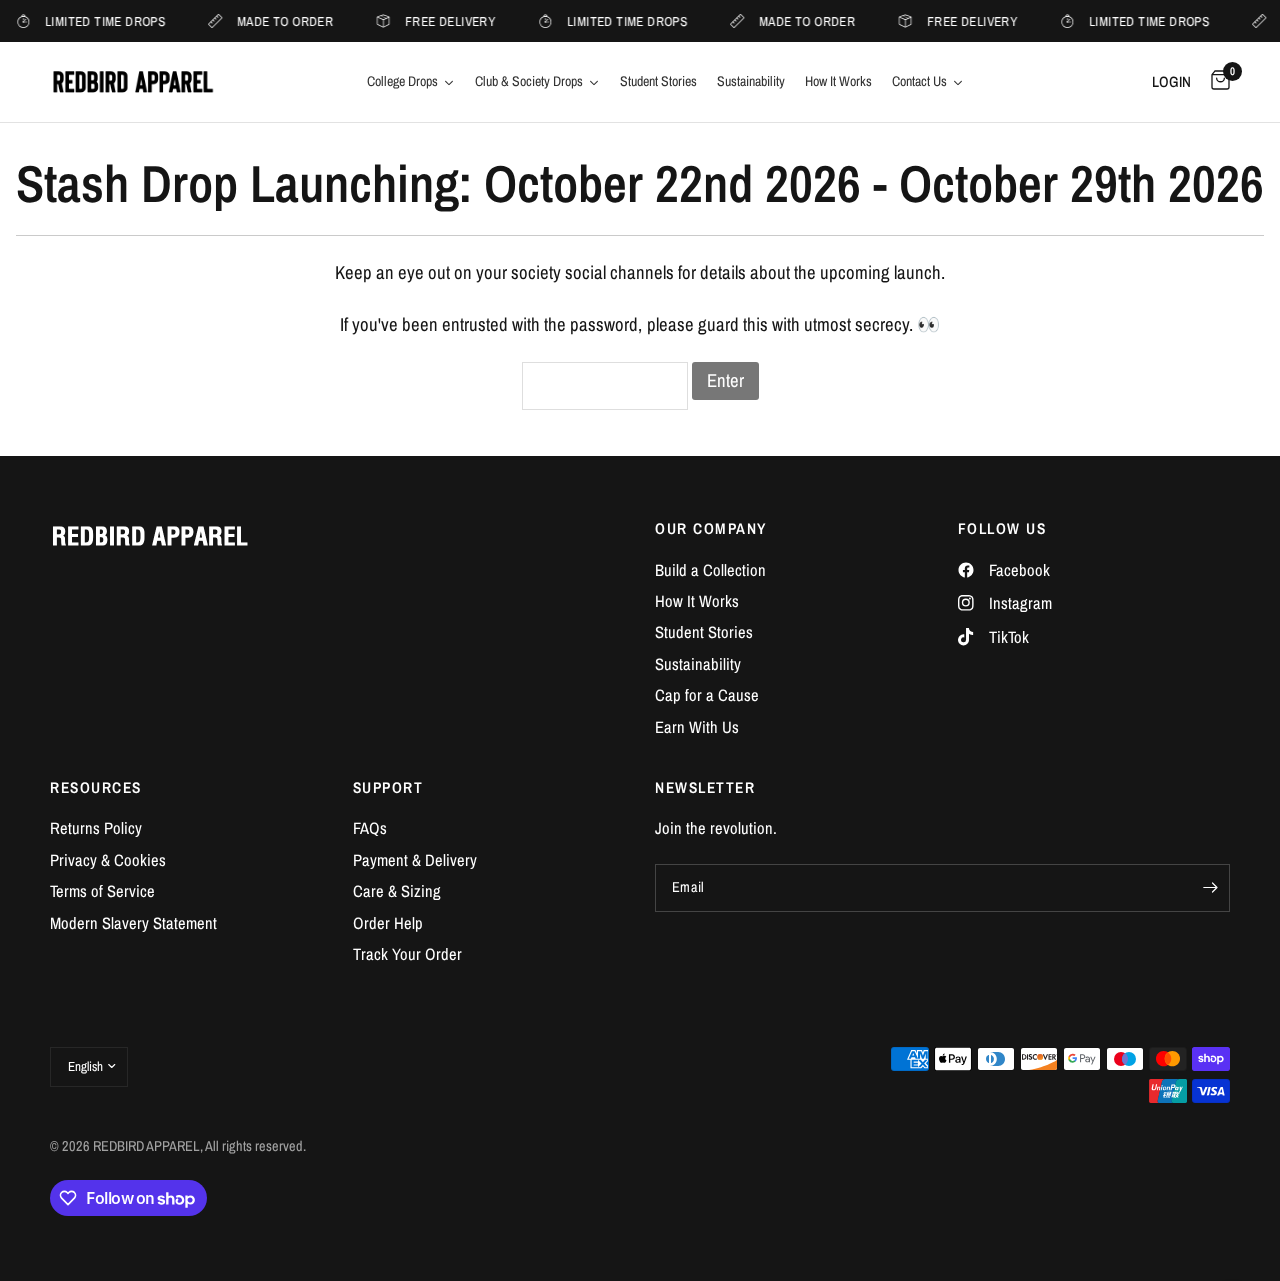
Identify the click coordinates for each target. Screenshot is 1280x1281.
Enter (725, 380)
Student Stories (704, 632)
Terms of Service (102, 891)
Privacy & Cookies (108, 860)
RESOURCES (96, 787)
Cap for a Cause (707, 695)
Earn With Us (697, 727)
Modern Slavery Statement (133, 923)
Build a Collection (710, 570)
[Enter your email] (1210, 888)
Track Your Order (407, 954)
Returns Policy (96, 828)
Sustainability (698, 664)
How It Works (697, 601)
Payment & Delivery (415, 860)
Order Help (388, 923)
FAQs (370, 828)
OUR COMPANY (711, 528)
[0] (1215, 82)
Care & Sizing (397, 891)
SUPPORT (388, 787)
